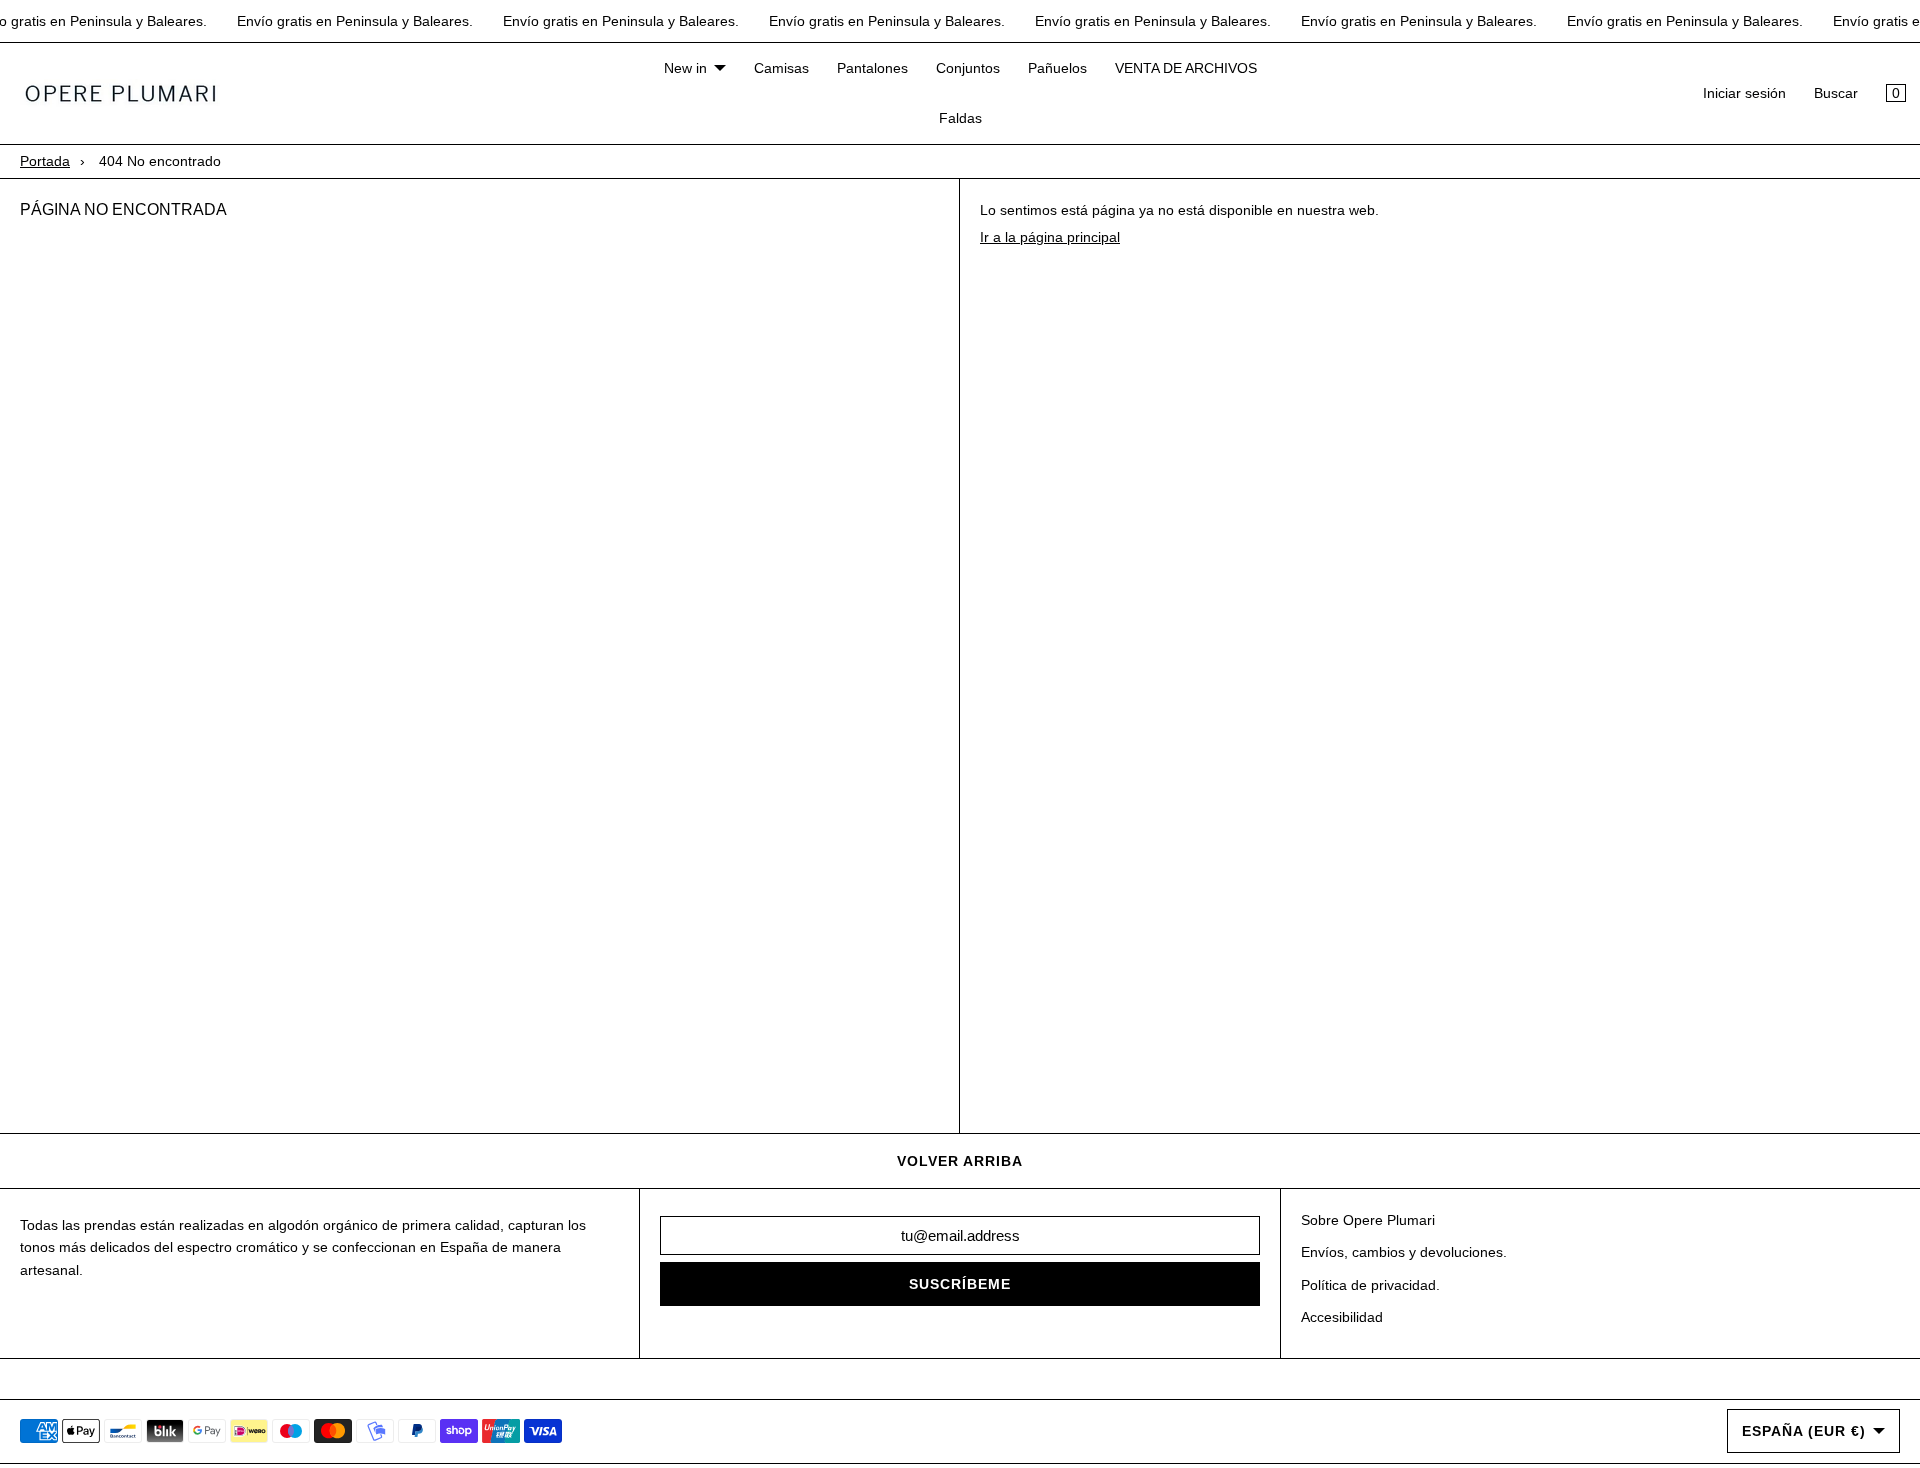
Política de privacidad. (1370, 1285)
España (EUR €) (1804, 1431)
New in (685, 68)
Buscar (1836, 94)
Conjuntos (968, 68)
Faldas (960, 119)
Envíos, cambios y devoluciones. (1404, 1252)
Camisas (781, 68)
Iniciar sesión (1744, 94)
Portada (45, 161)
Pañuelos (1057, 68)
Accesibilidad (1342, 1317)
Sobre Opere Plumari (1368, 1220)
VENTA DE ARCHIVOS (1186, 68)
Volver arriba (960, 1161)
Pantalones (872, 68)
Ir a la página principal (1050, 237)
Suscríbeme (960, 1284)
